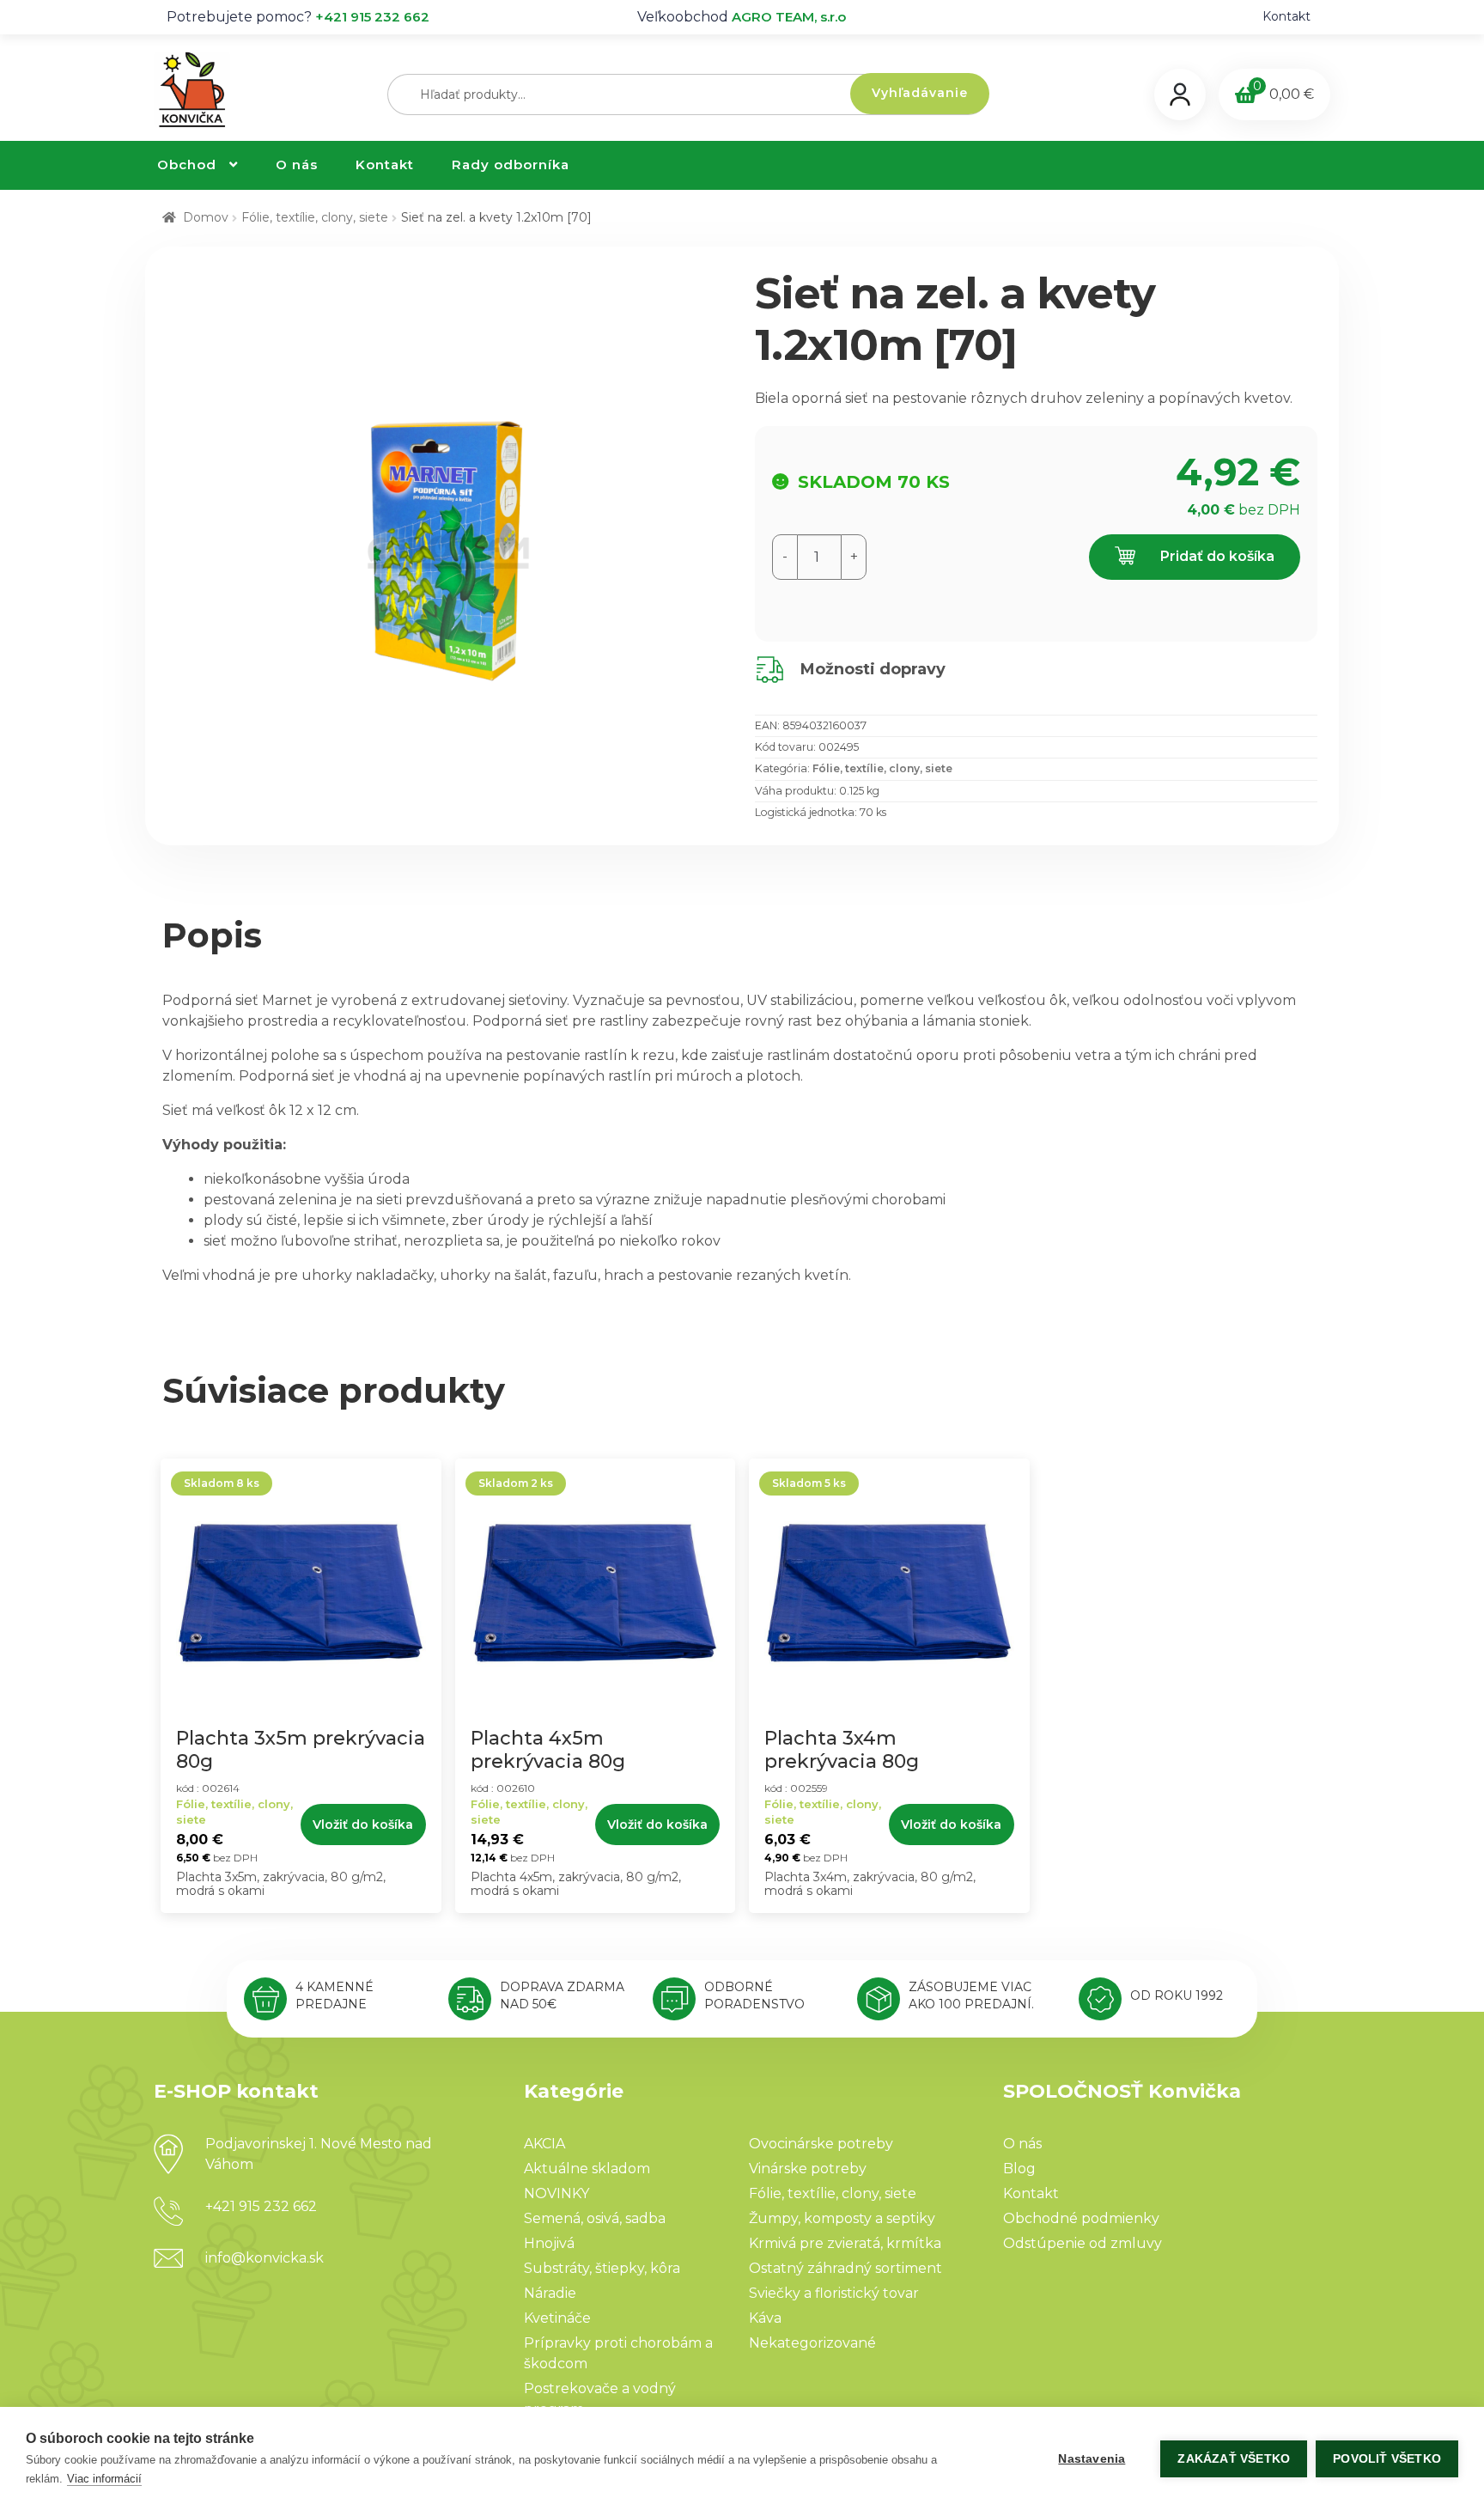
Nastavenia (1092, 2459)
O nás (297, 164)
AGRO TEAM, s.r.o (789, 17)
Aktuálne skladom (587, 2169)
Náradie (550, 2293)
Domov (206, 217)
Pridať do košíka (1216, 556)
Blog (1019, 2169)
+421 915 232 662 (372, 17)
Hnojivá (549, 2243)
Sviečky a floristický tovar (834, 2293)
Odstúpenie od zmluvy (1083, 2243)
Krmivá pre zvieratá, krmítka (845, 2243)
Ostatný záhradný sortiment (845, 2268)
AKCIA (544, 2144)
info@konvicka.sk (265, 2258)
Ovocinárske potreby (821, 2144)
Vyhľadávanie (920, 93)
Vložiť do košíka (363, 1825)
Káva (765, 2318)
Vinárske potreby (808, 2169)
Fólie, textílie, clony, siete (315, 217)
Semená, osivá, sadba (595, 2218)
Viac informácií (104, 2479)
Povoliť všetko (1387, 2459)
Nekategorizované (812, 2343)
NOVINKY (556, 2193)
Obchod (187, 164)
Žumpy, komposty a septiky (842, 2218)
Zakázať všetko (1234, 2459)
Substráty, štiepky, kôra (602, 2268)
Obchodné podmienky (1081, 2218)
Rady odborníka (511, 164)
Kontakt (1286, 16)
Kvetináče (557, 2318)
